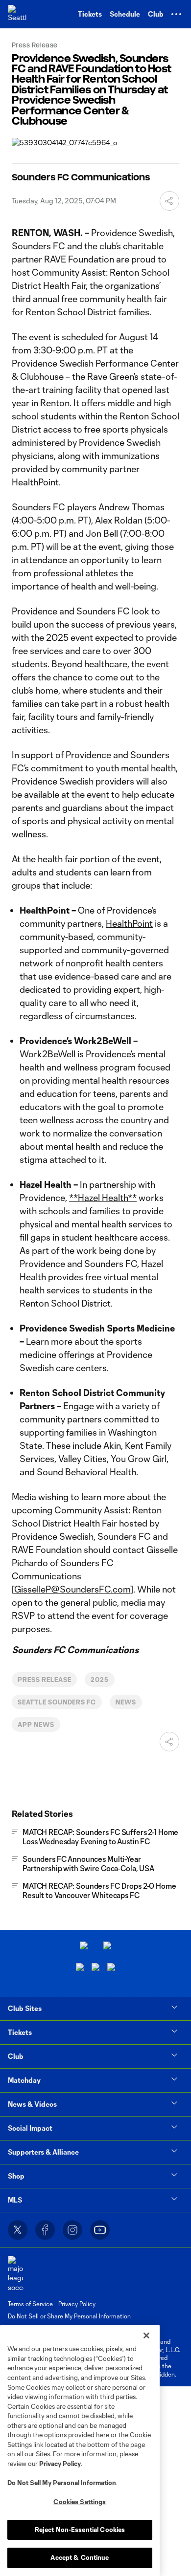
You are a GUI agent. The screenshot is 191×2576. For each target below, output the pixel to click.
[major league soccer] (16, 2274)
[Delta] (107, 1947)
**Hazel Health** (103, 1198)
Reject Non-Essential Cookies (80, 2530)
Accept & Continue (80, 2557)
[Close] (146, 2336)
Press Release (44, 1680)
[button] (176, 14)
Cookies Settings (80, 2502)
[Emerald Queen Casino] (80, 1968)
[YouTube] (100, 2230)
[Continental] (95, 1968)
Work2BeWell (48, 1054)
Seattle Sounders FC (57, 1702)
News (126, 1702)
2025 (100, 1680)
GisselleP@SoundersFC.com (72, 1589)
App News (36, 1725)
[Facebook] (45, 2230)
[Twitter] (18, 2230)
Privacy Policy (60, 2464)
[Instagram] (72, 2230)
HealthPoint (129, 923)
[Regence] (111, 1968)
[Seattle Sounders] (17, 14)
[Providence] (84, 1947)
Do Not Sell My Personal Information (62, 2483)
